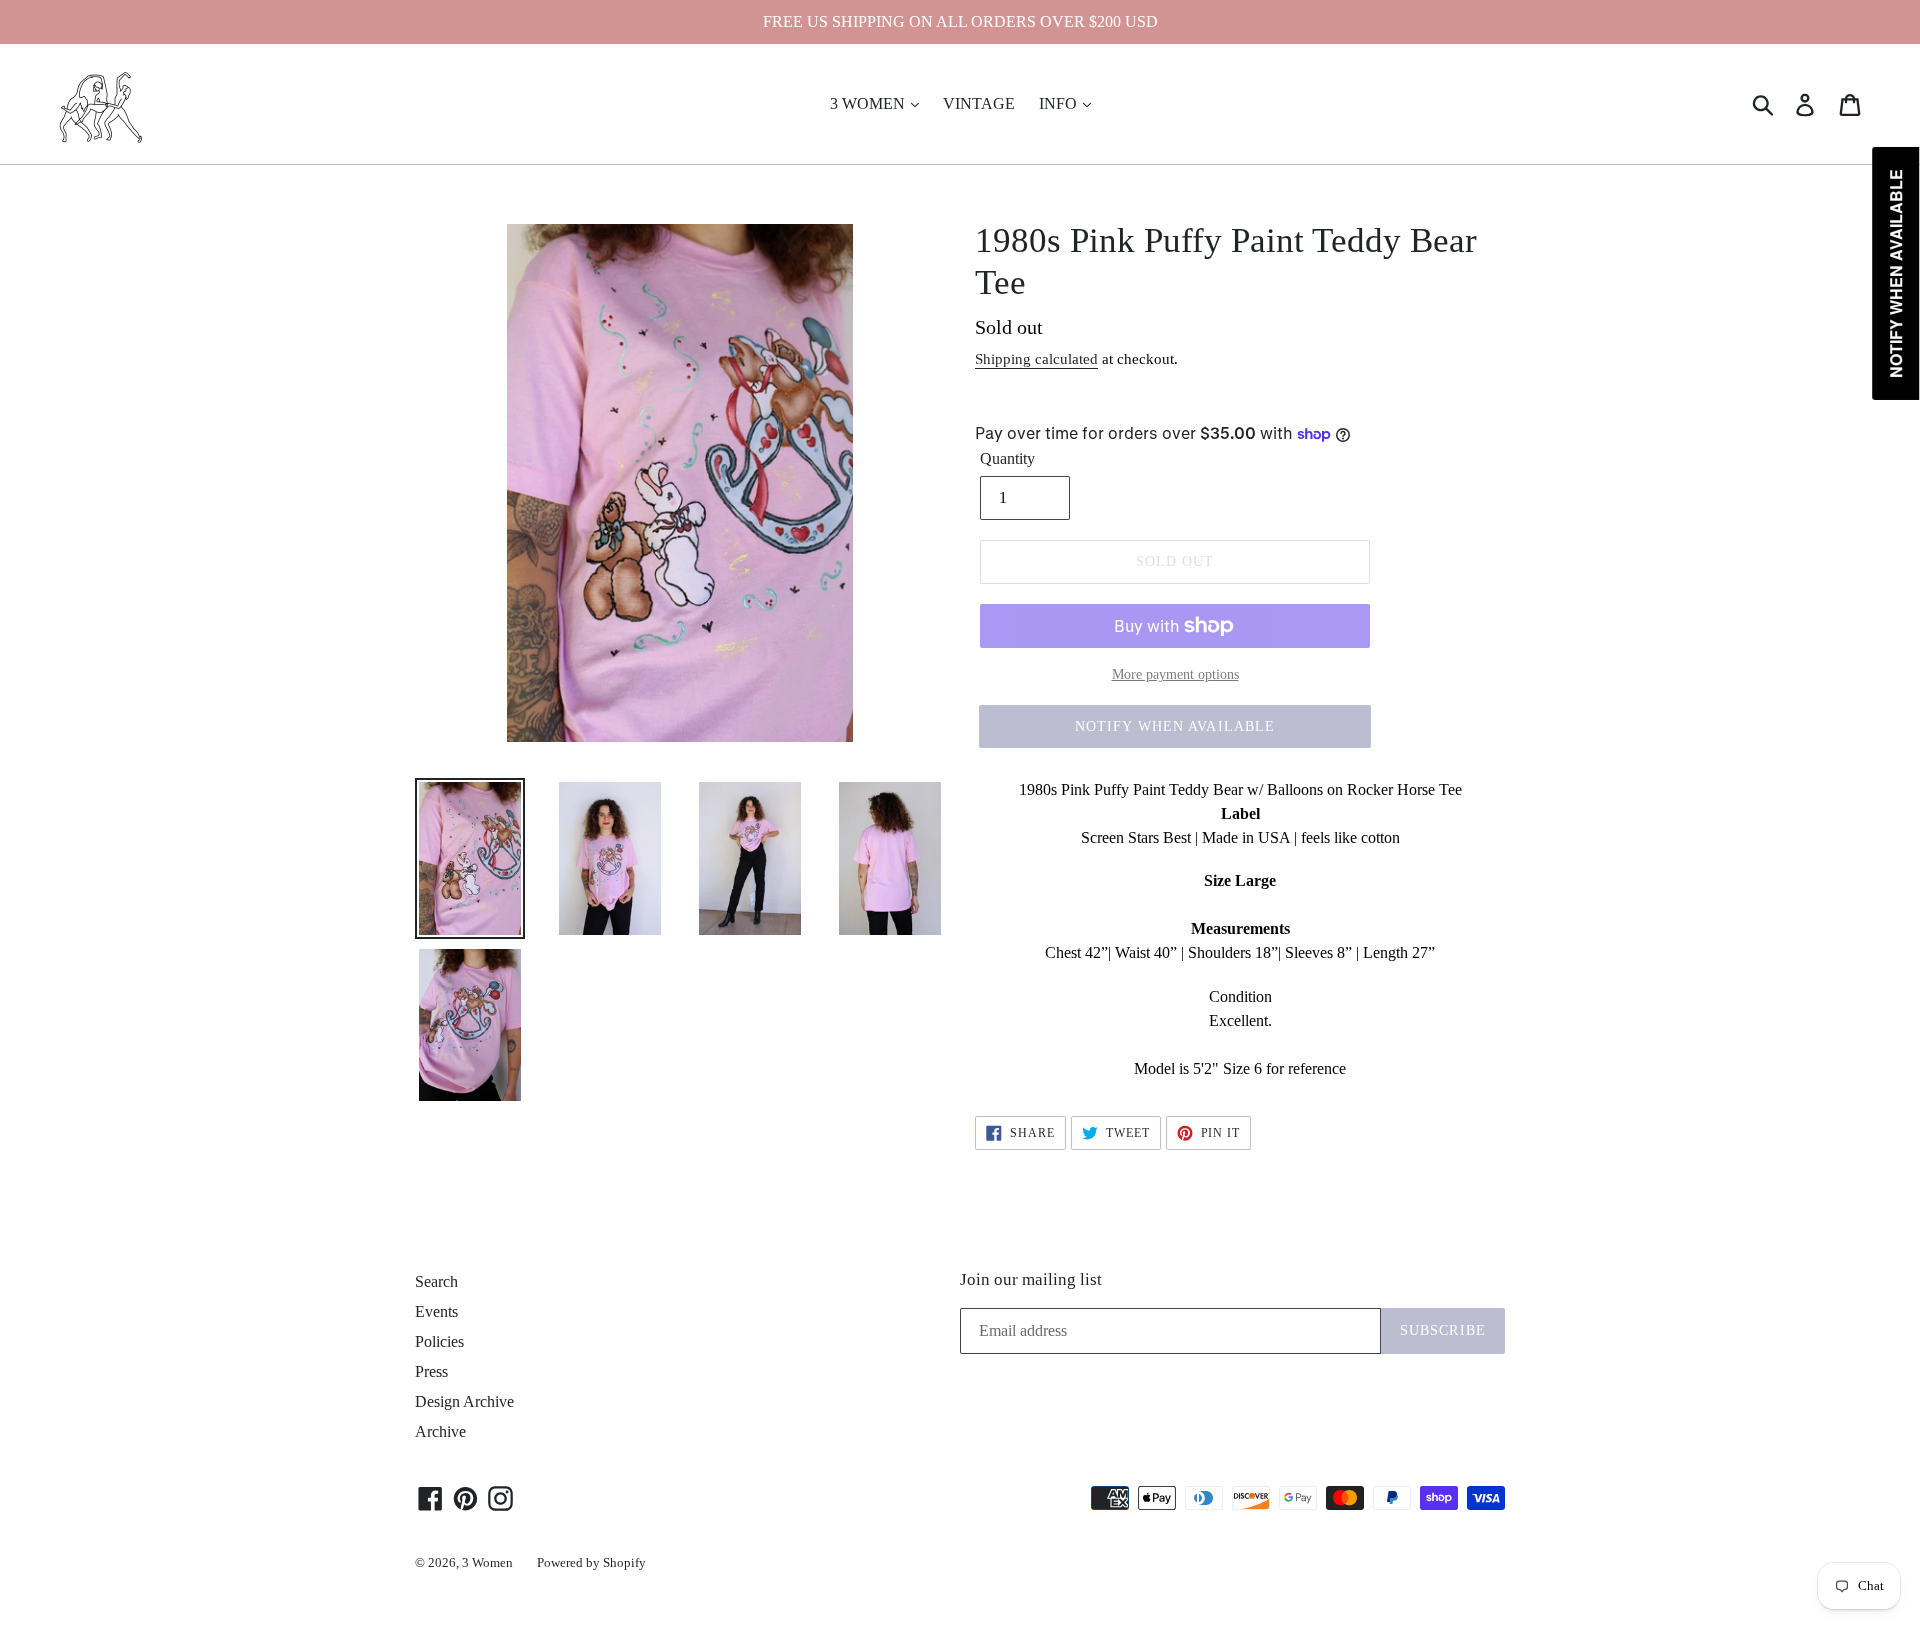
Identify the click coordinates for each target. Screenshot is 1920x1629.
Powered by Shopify (591, 1562)
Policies (439, 1341)
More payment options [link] (1175, 674)
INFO (1060, 103)
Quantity (1007, 458)
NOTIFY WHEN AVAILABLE (1175, 726)
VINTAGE (979, 103)
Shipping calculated (1036, 359)
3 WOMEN (869, 103)
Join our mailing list (1031, 1279)
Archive (440, 1431)
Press (431, 1371)
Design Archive (464, 1401)
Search (436, 1281)
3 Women (487, 1562)
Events (436, 1311)
